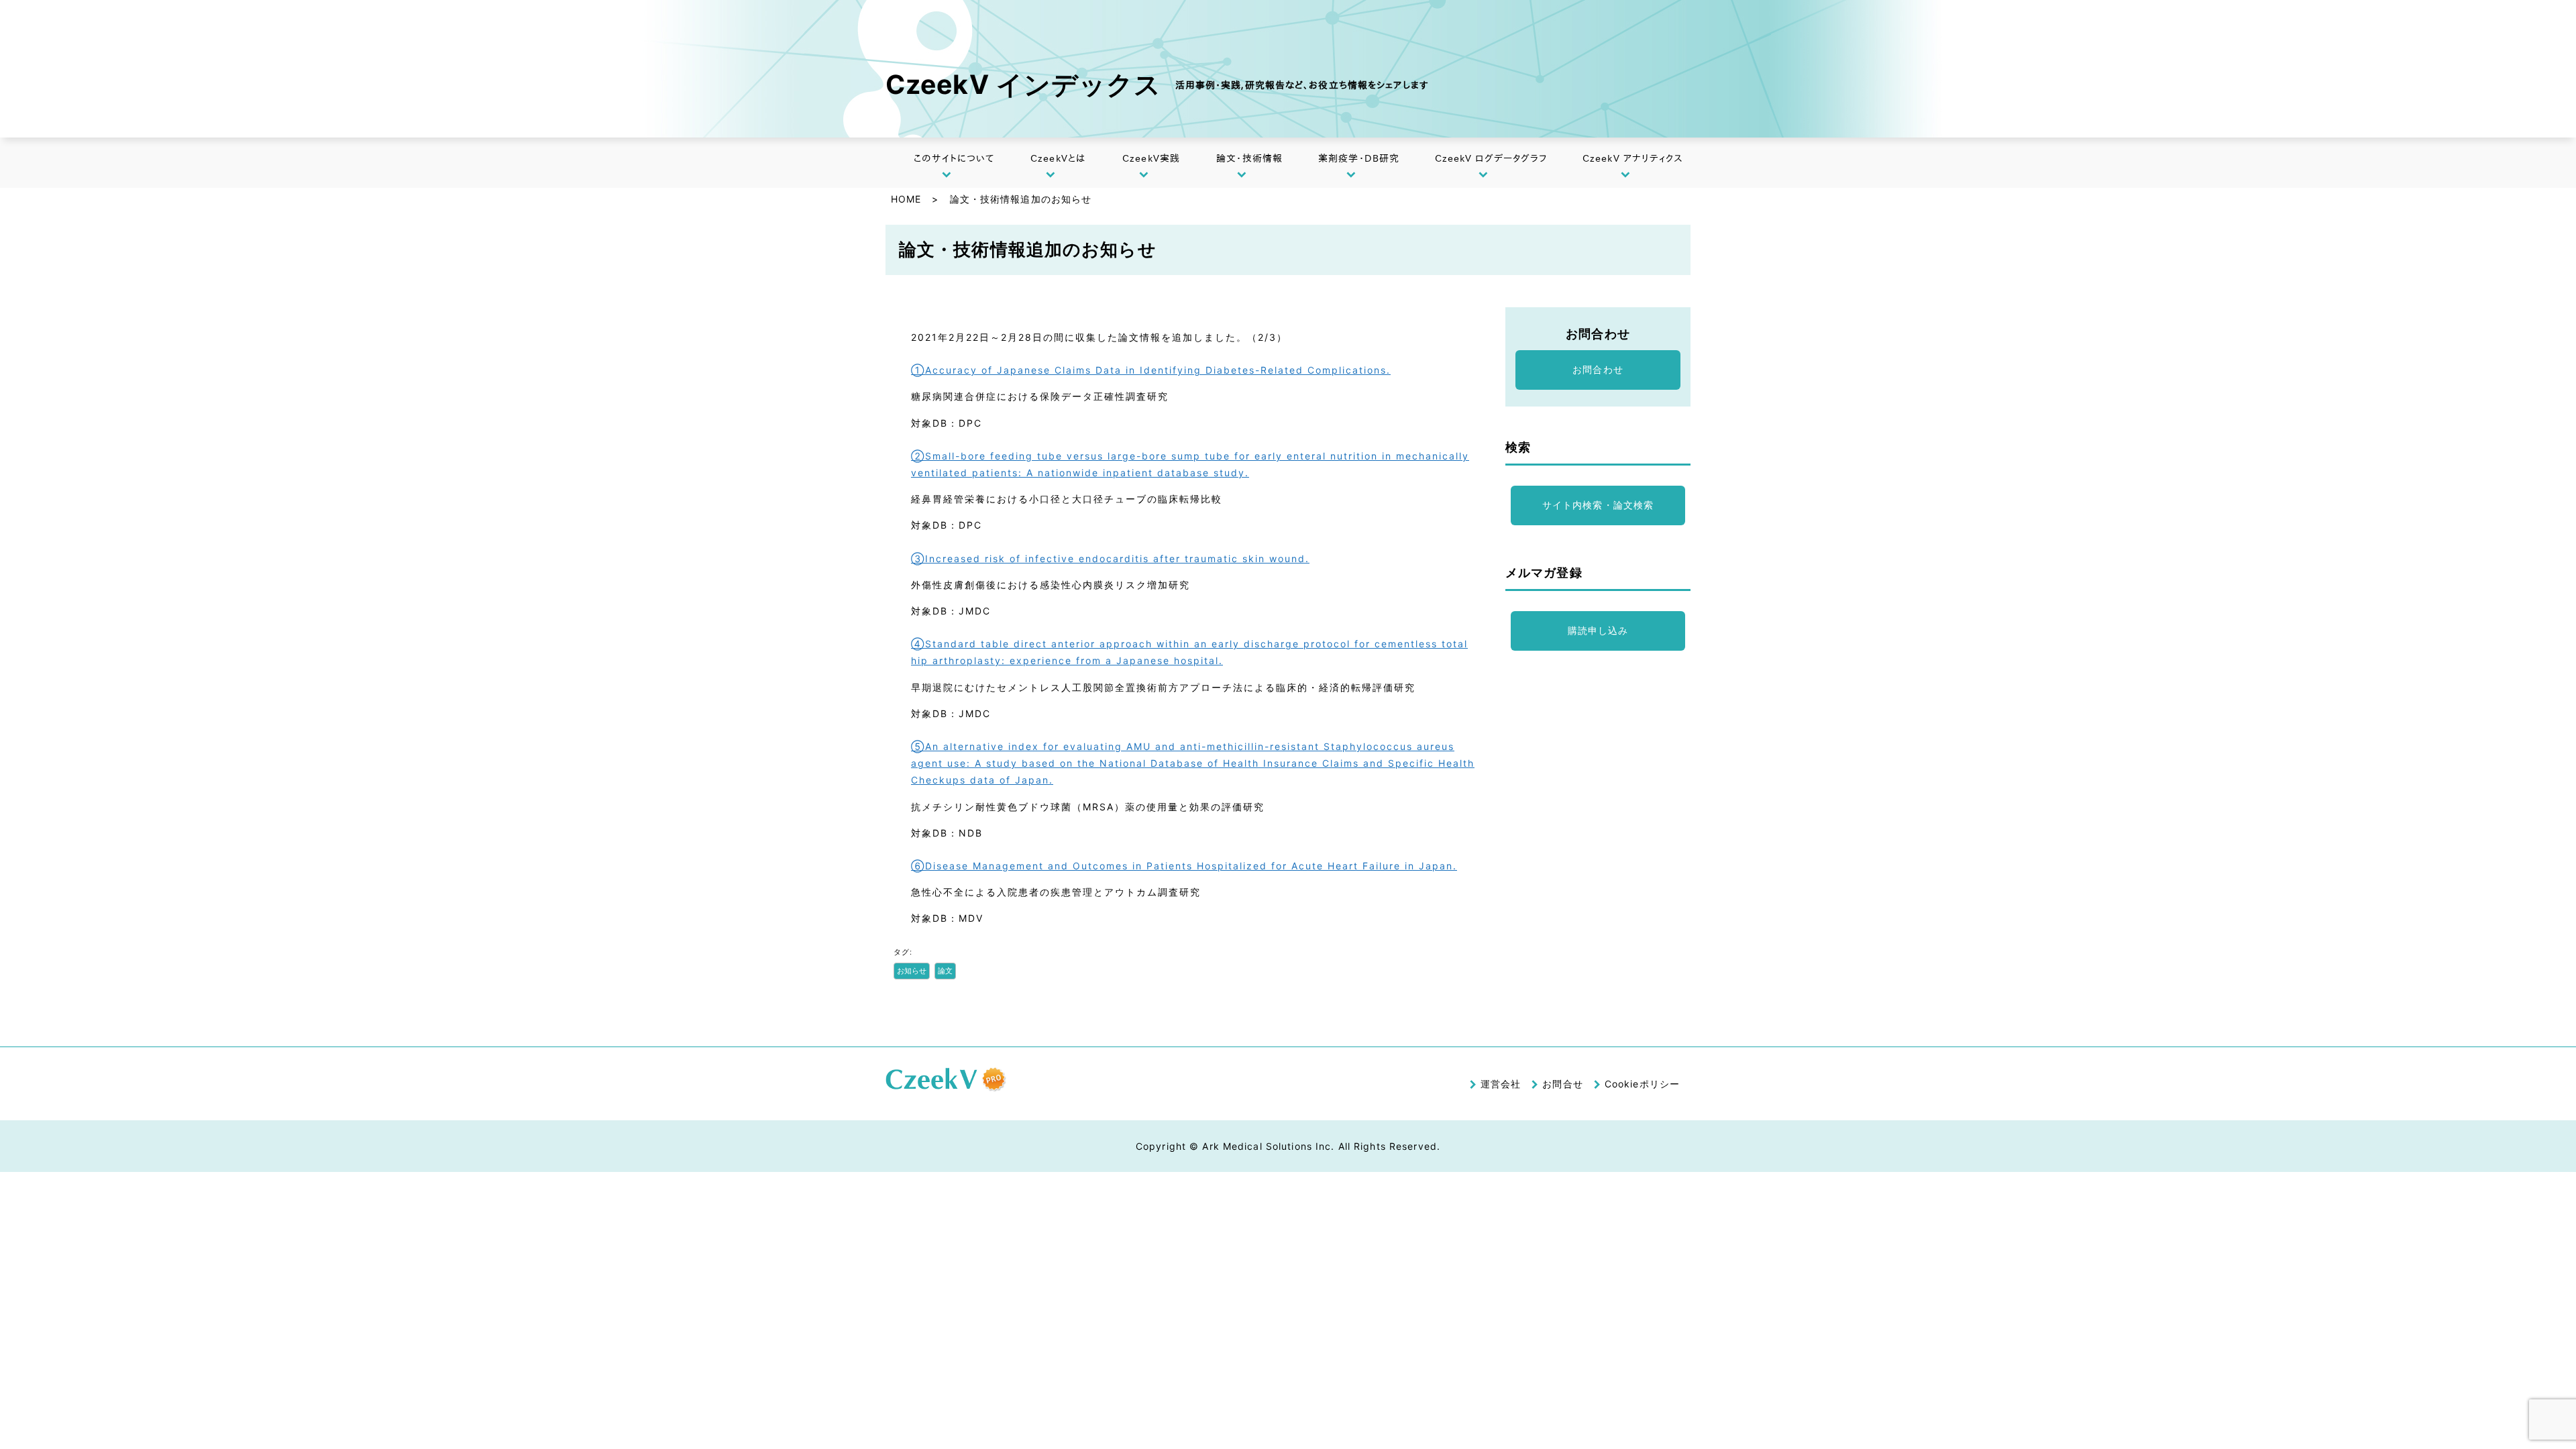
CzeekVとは (1058, 158)
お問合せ (1562, 1084)
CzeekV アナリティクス (1633, 158)
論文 (945, 971)
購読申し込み (1598, 630)
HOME (906, 199)
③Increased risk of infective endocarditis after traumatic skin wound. (1110, 558)
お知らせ (912, 971)
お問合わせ (1598, 369)
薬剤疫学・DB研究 (1359, 158)
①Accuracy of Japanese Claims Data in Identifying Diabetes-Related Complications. (1151, 370)
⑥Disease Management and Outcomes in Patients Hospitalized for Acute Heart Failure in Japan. (1184, 866)
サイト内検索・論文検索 (1598, 505)
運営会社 (1501, 1084)
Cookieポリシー (1642, 1084)
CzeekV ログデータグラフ (1491, 158)
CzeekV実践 (1151, 158)
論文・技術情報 (1249, 158)
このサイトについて (954, 158)
